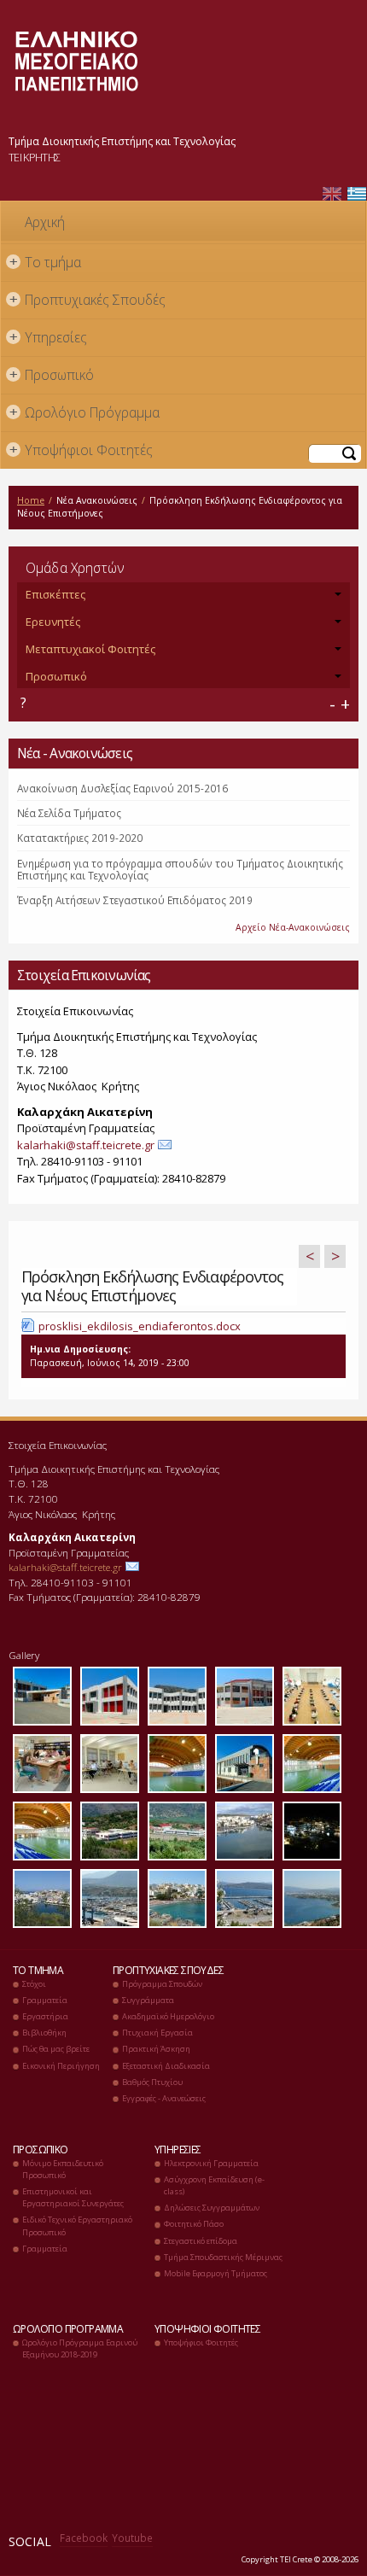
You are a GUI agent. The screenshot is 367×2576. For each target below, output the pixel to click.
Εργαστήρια (45, 2016)
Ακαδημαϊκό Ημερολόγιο (168, 2016)
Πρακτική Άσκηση (156, 2049)
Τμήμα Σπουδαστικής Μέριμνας (223, 2257)
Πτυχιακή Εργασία (157, 2033)
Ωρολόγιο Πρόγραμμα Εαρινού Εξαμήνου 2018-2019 (80, 2348)
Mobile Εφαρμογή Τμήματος (216, 2273)
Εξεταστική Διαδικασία (166, 2066)
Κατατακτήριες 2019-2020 (80, 838)
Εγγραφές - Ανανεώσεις (164, 2098)
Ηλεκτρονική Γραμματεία (211, 2163)
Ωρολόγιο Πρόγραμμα (85, 412)
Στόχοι (34, 1984)
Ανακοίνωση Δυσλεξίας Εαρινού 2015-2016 (122, 788)
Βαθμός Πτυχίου (152, 2082)
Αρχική (45, 222)
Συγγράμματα (148, 2000)
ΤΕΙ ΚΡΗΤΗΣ (35, 157)
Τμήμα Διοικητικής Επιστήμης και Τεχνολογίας (122, 141)
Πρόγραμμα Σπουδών (162, 1984)
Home (31, 500)
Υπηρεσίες (49, 337)
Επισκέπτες (55, 594)
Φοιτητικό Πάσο (194, 2224)
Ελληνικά (357, 194)
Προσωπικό (52, 375)
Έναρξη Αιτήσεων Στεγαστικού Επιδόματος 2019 (135, 900)
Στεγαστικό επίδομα (201, 2241)
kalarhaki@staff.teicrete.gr (86, 1145)
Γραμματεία (45, 2000)
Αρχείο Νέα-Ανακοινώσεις (293, 927)
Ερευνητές (53, 622)
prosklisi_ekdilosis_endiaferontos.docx (140, 1326)
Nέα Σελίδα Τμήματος (69, 813)
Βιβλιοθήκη (44, 2033)
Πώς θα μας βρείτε (56, 2049)
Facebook (84, 2538)
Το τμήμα (46, 262)
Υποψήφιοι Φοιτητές (82, 450)
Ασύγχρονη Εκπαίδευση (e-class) (214, 2185)
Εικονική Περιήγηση (61, 2066)
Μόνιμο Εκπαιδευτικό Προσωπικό (63, 2169)
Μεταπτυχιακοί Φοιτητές (90, 649)
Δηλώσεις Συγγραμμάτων (212, 2208)
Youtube (132, 2538)
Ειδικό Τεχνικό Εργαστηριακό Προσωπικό (77, 2226)
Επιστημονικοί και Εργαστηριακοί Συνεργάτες (73, 2197)
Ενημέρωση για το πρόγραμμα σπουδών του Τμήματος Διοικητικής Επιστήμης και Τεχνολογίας (180, 869)
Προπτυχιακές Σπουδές (88, 300)
